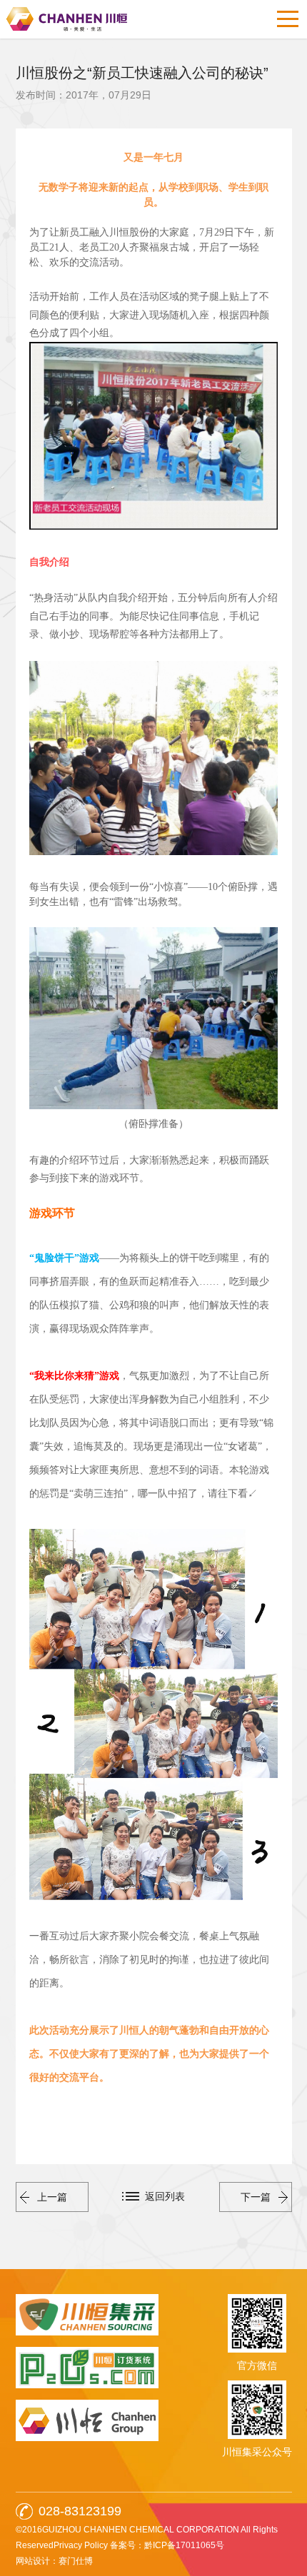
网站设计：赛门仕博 (54, 2561)
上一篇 (52, 2197)
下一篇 (256, 2197)
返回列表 (165, 2196)
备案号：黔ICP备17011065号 (167, 2545)
